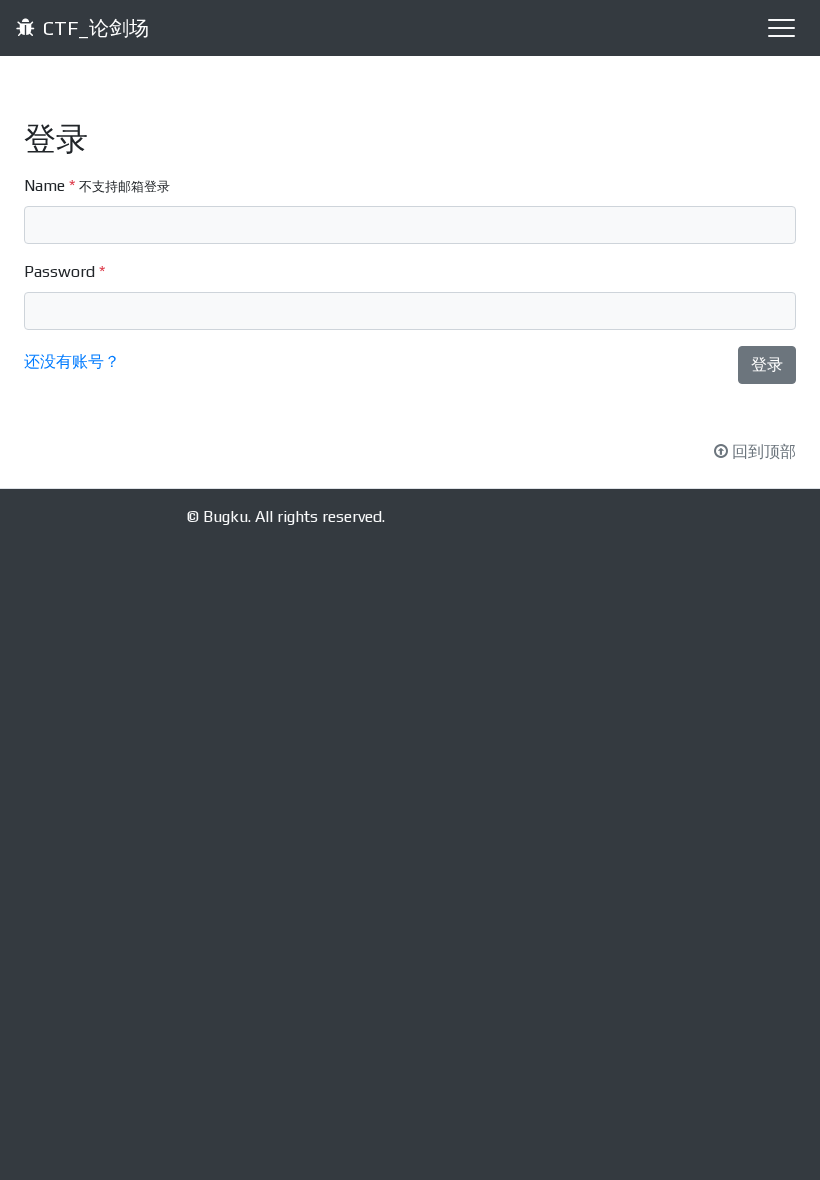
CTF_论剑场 (96, 27)
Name (97, 185)
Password (64, 271)
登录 (767, 364)
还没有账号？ (72, 361)
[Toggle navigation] (780, 28)
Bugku (225, 516)
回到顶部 (764, 451)
